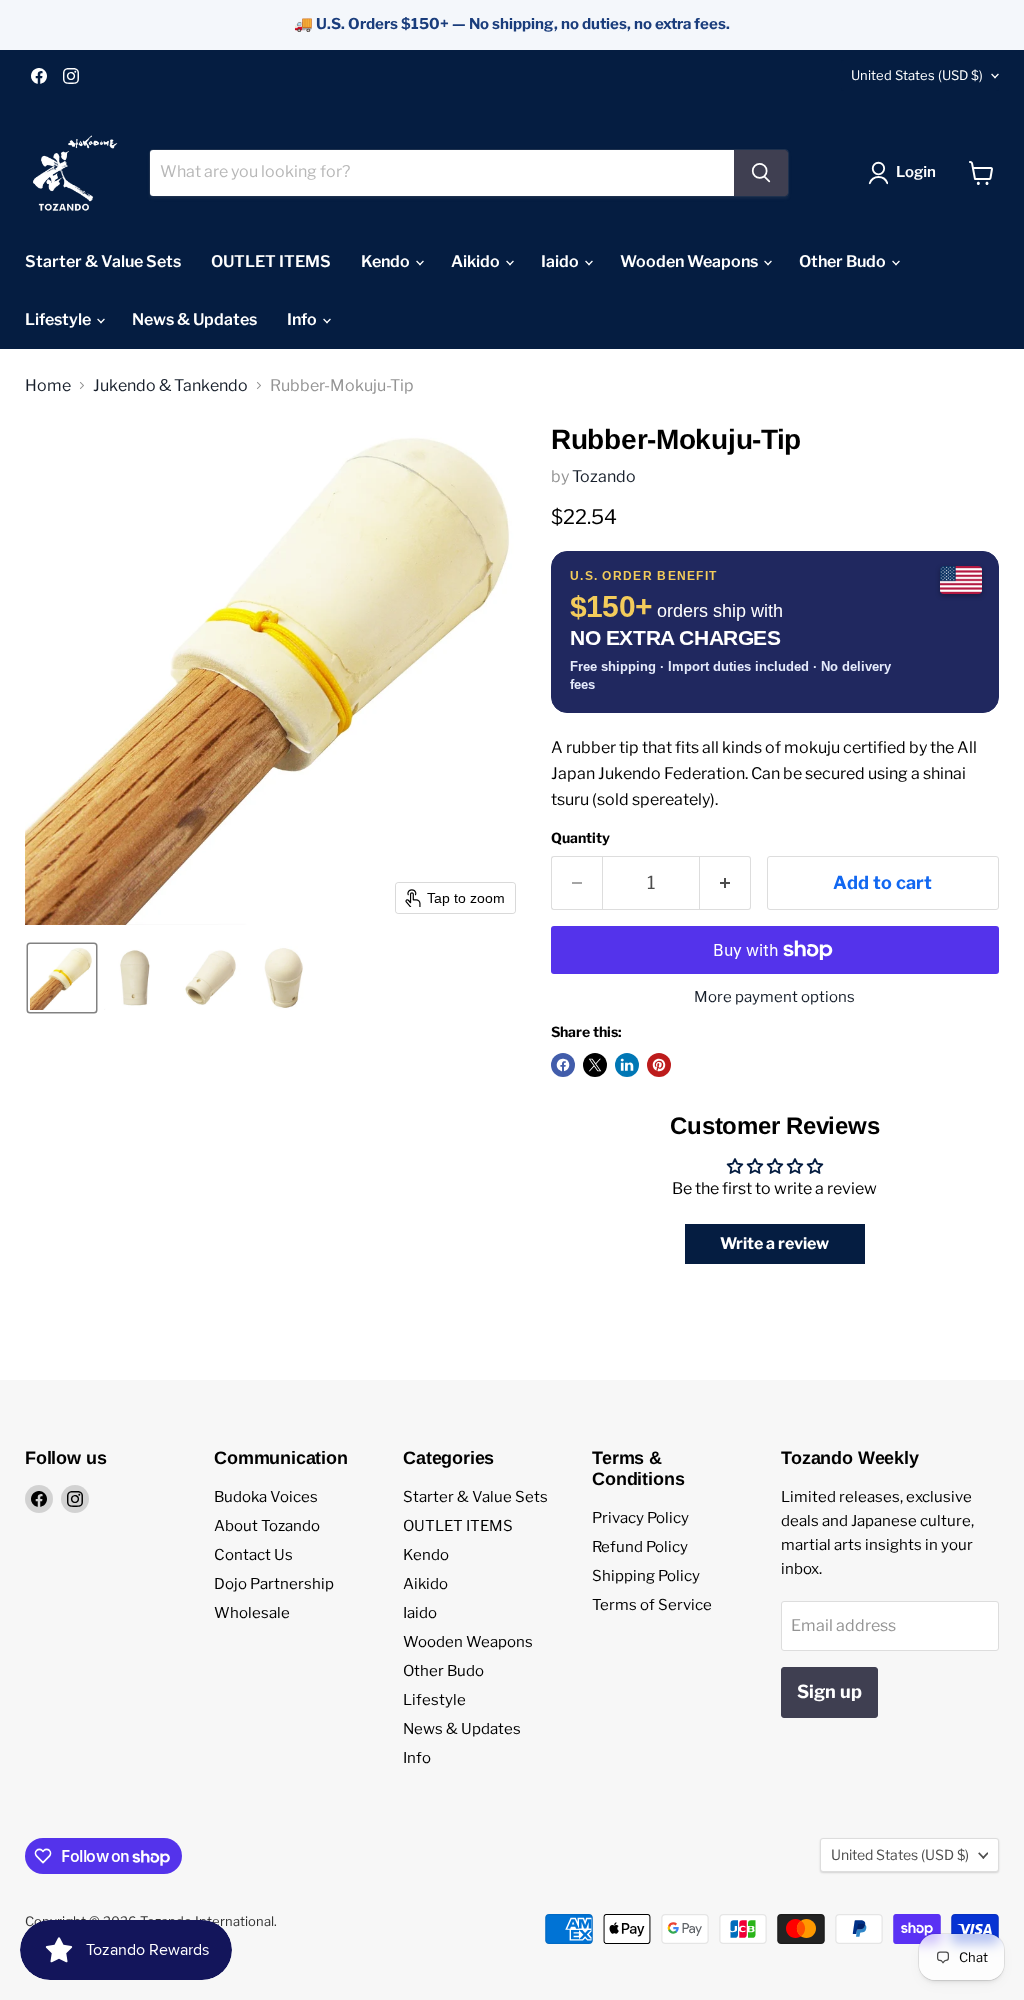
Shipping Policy (646, 1576)
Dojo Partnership (274, 1584)
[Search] (761, 173)
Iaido (561, 261)
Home (48, 386)
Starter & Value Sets (103, 261)
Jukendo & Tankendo (170, 386)
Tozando (604, 476)
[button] (906, 173)
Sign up (829, 1691)
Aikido (477, 261)
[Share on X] (595, 1065)
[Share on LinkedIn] (627, 1065)
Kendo (387, 261)
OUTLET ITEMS (271, 261)
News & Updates (194, 319)
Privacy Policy (640, 1518)
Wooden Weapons (690, 261)
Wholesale (252, 1613)
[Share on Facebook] (563, 1065)
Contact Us (253, 1555)
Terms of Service (652, 1605)
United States (917, 75)
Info (303, 319)
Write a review (774, 1243)
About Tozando (267, 1526)
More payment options (774, 997)
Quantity (580, 838)
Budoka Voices (266, 1497)
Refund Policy (640, 1547)
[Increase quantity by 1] (725, 883)
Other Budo (844, 261)
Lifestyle (59, 319)
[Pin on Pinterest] (659, 1065)
